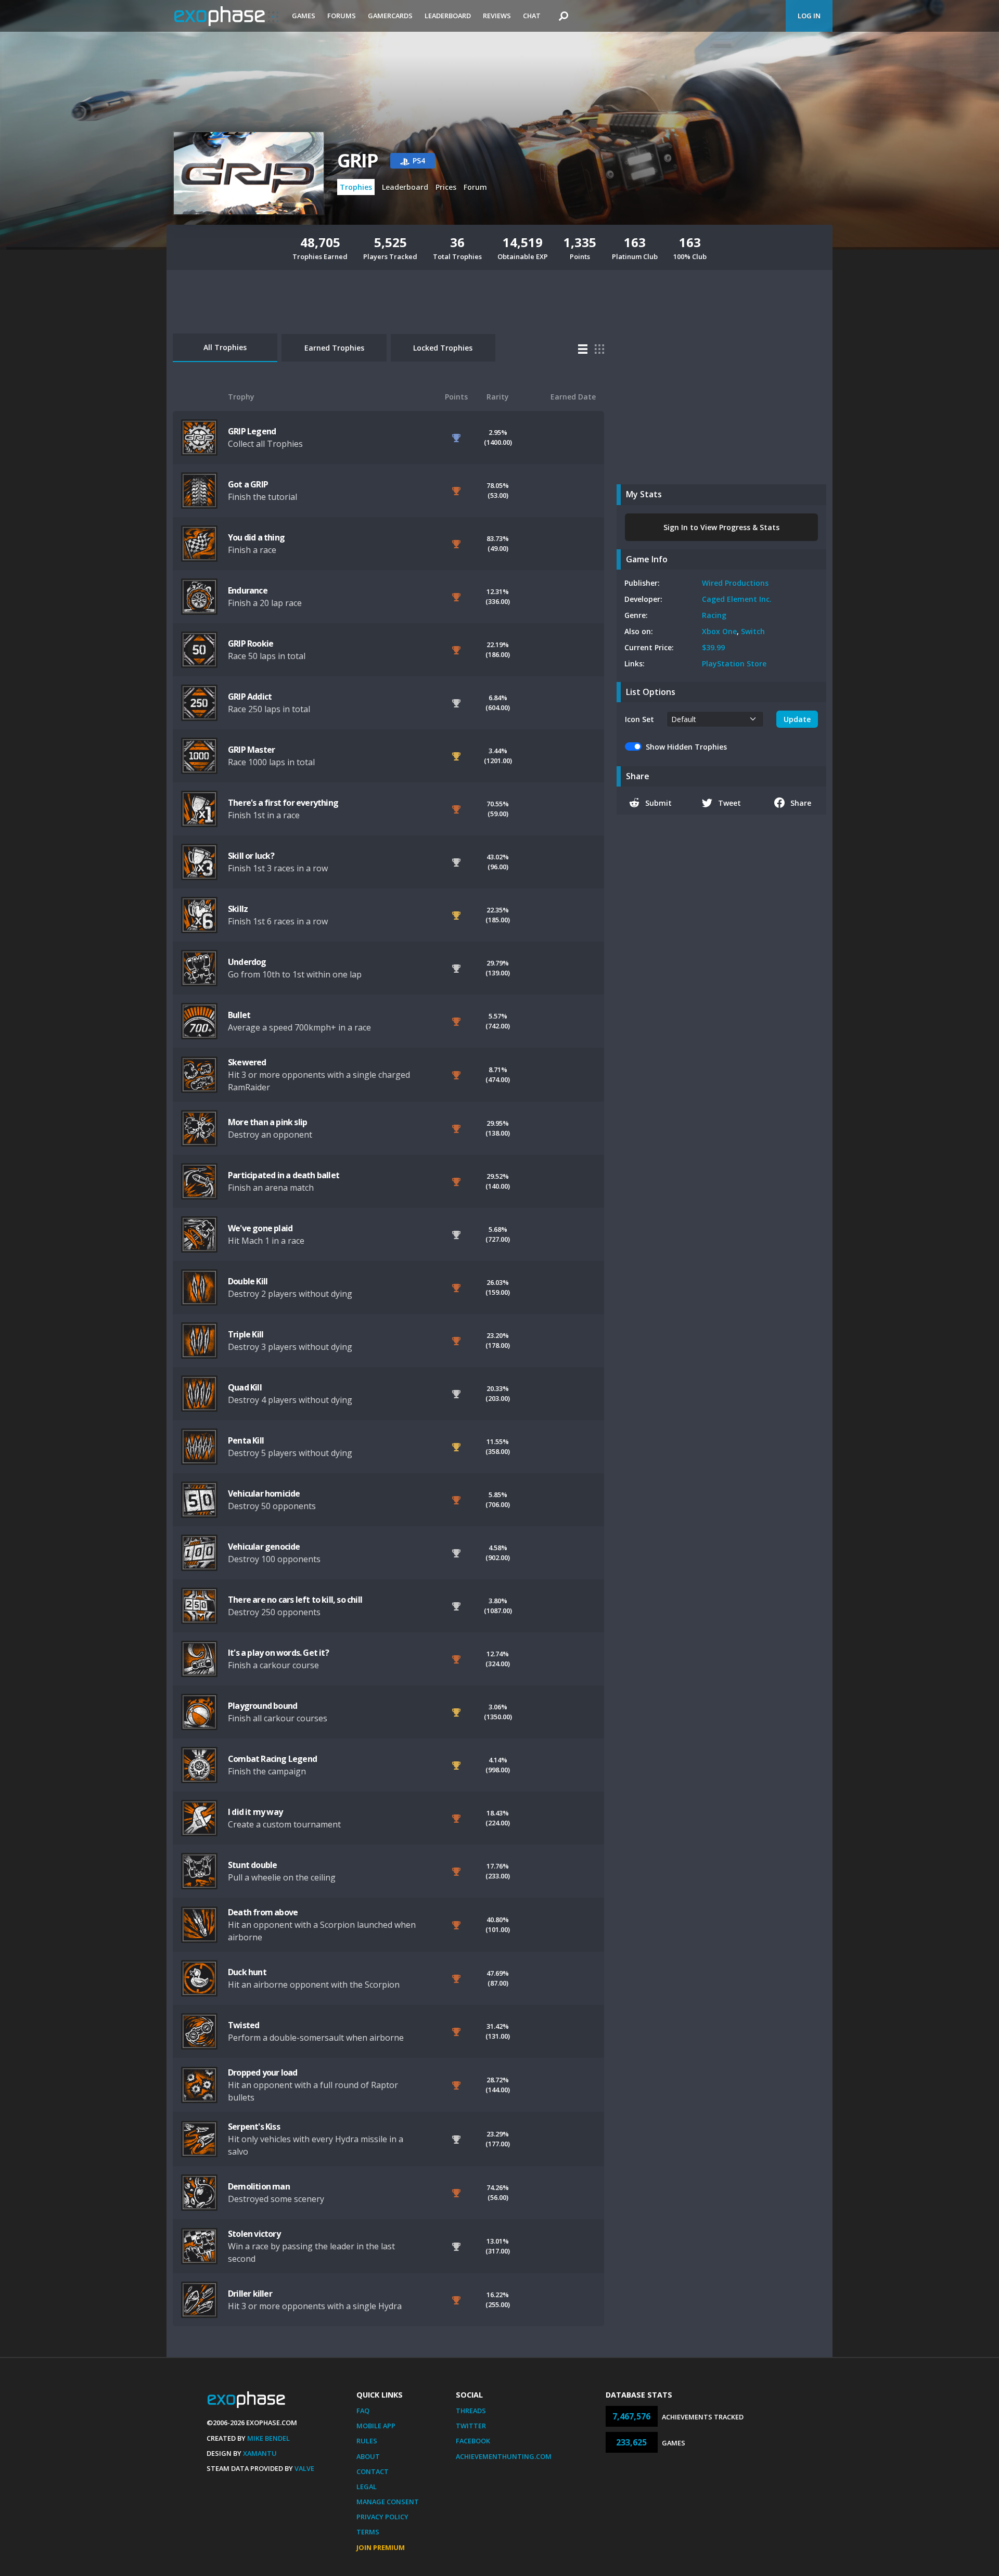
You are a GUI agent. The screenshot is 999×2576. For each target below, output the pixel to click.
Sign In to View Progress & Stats (721, 527)
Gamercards (390, 16)
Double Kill (248, 1281)
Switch (753, 631)
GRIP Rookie (251, 643)
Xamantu (260, 2453)
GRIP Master (251, 750)
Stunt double (252, 1865)
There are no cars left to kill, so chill (295, 1600)
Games (304, 16)
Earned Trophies (334, 348)
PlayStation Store (734, 664)
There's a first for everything (283, 803)
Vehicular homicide (264, 1493)
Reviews (497, 16)
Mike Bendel (268, 2438)
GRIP (357, 160)
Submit (658, 803)
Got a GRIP (248, 484)
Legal (367, 2487)
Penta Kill (246, 1440)
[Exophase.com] (226, 16)
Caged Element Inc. (737, 599)
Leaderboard (448, 16)
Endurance (248, 590)
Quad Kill (245, 1387)
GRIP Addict (250, 697)
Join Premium (381, 2547)
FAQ (363, 2411)
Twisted (244, 2025)
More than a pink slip (267, 1122)
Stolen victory (254, 2234)
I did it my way (255, 1812)
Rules (367, 2441)
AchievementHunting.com (504, 2456)
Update (797, 719)
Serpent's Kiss (254, 2127)
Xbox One (719, 631)
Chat (532, 16)
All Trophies (225, 347)
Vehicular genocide (264, 1547)
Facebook (473, 2441)
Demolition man (259, 2186)
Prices (446, 187)
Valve (304, 2468)
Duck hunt (247, 1972)
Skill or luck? (251, 856)
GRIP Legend (252, 431)
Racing (714, 615)
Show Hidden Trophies (686, 747)
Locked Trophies (443, 348)
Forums (342, 16)
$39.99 (713, 647)
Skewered (247, 1062)
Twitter (471, 2426)
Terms (368, 2532)
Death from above (263, 1912)
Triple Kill (246, 1334)
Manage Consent (388, 2502)
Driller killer (250, 2294)
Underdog (247, 962)
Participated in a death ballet (284, 1175)
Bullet (239, 1015)
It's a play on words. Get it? (278, 1653)
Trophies (356, 187)
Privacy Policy (382, 2517)
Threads (471, 2411)
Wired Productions (735, 583)
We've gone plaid (260, 1228)
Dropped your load (262, 2072)
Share (801, 803)
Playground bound (262, 1706)
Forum (475, 187)
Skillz (238, 909)
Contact (373, 2471)
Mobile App (376, 2426)
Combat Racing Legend (272, 1759)
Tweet (729, 803)
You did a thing (256, 537)
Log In (809, 16)
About (368, 2456)
